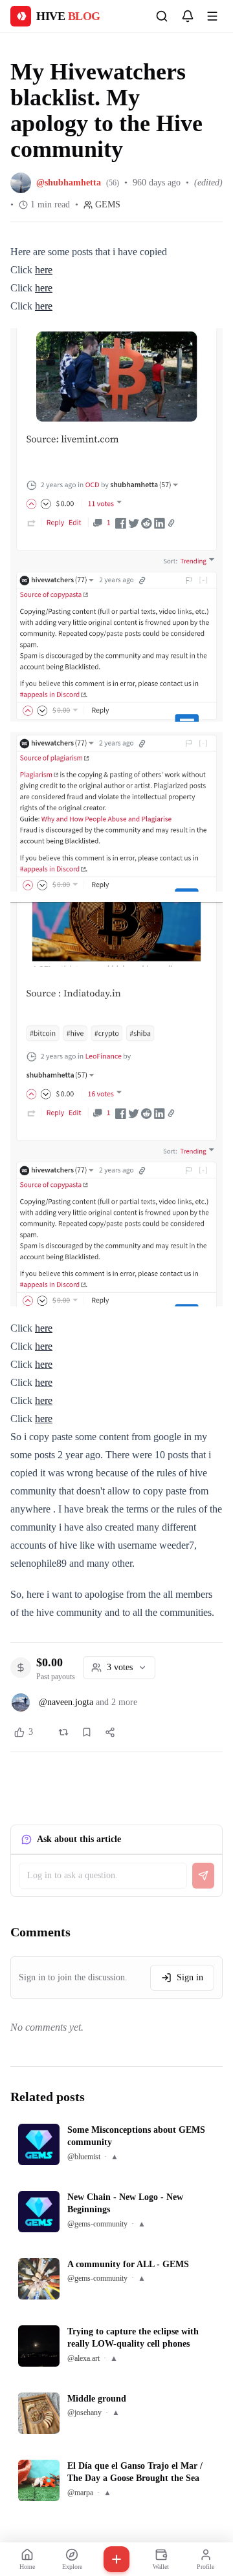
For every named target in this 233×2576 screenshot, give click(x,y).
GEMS (108, 204)
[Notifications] (188, 16)
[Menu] (212, 16)
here (44, 270)
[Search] (162, 16)
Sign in (190, 1977)
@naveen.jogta (66, 1702)
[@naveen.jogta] (21, 1702)
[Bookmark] (87, 1732)
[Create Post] (116, 2559)
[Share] (110, 1732)
